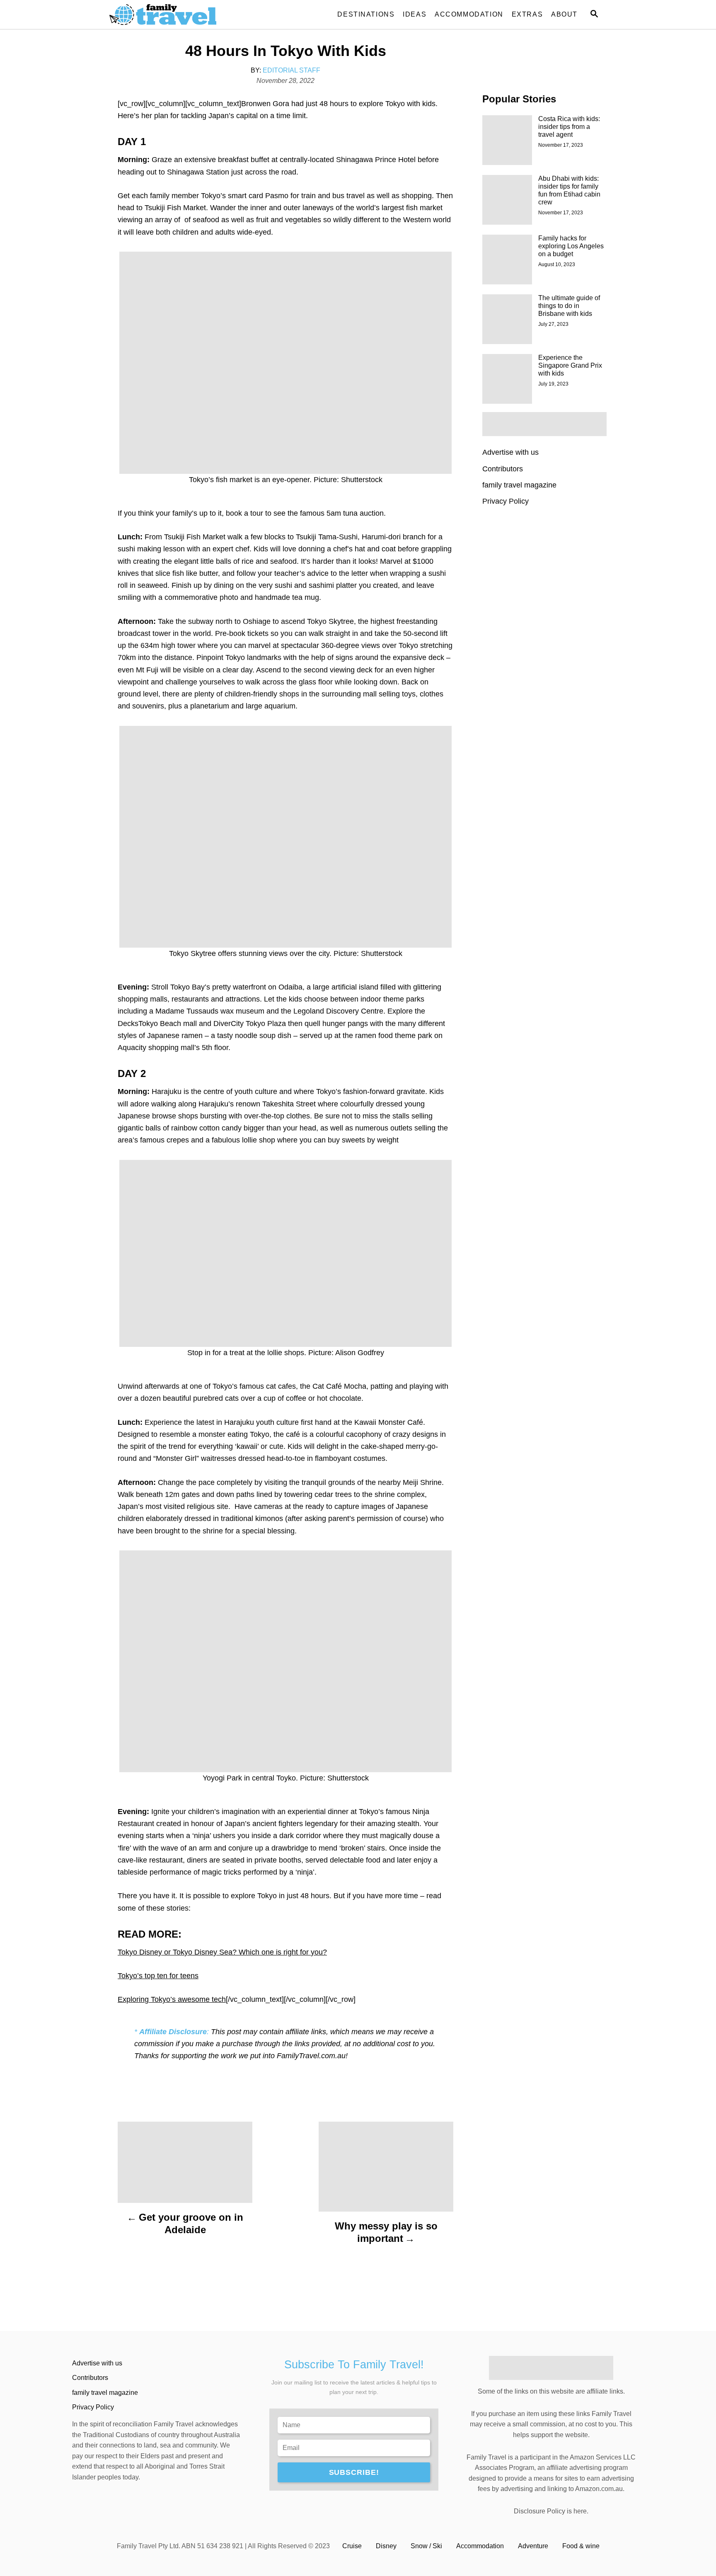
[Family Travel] (184, 15)
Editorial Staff (291, 70)
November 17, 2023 (561, 145)
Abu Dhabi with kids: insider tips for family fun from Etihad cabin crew (569, 190)
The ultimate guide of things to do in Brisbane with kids (569, 306)
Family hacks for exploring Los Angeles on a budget (571, 246)
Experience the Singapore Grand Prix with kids (570, 365)
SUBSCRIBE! (354, 2472)
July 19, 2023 (553, 384)
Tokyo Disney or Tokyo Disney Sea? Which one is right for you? (222, 1952)
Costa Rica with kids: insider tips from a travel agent (569, 127)
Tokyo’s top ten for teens (158, 1976)
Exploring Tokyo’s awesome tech (172, 1999)
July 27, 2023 (553, 324)
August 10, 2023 (557, 264)
